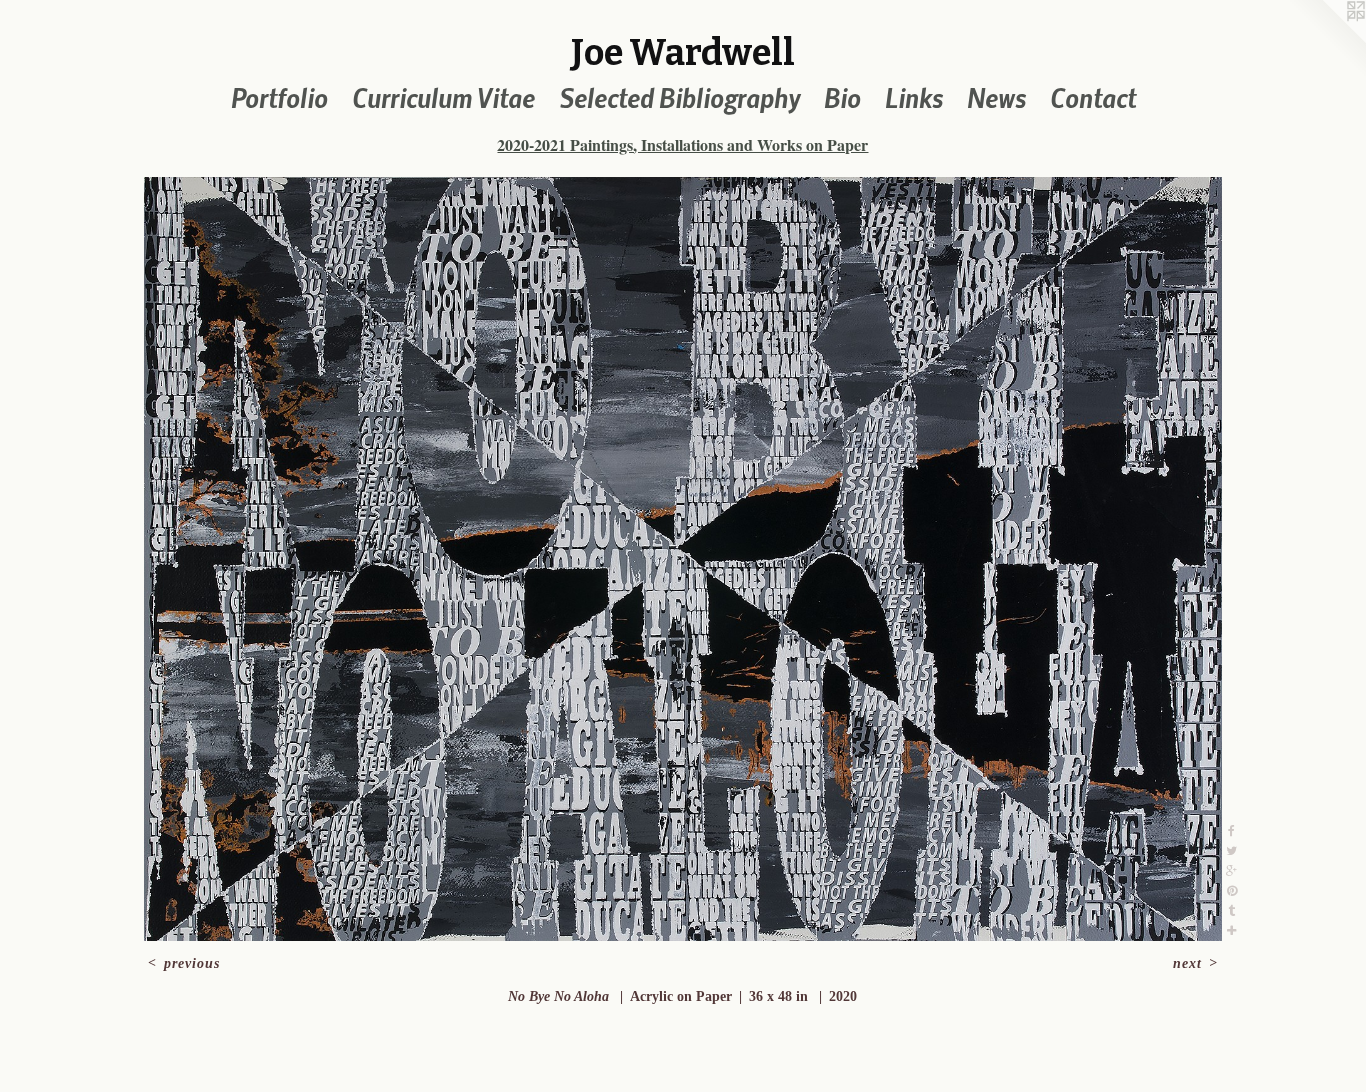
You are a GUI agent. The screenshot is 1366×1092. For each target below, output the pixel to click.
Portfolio (279, 97)
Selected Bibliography (679, 97)
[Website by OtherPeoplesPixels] (1326, 40)
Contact (1093, 97)
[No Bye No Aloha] (682, 559)
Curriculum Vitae (443, 97)
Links (914, 97)
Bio (842, 97)
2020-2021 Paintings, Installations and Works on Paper (682, 144)
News (996, 97)
